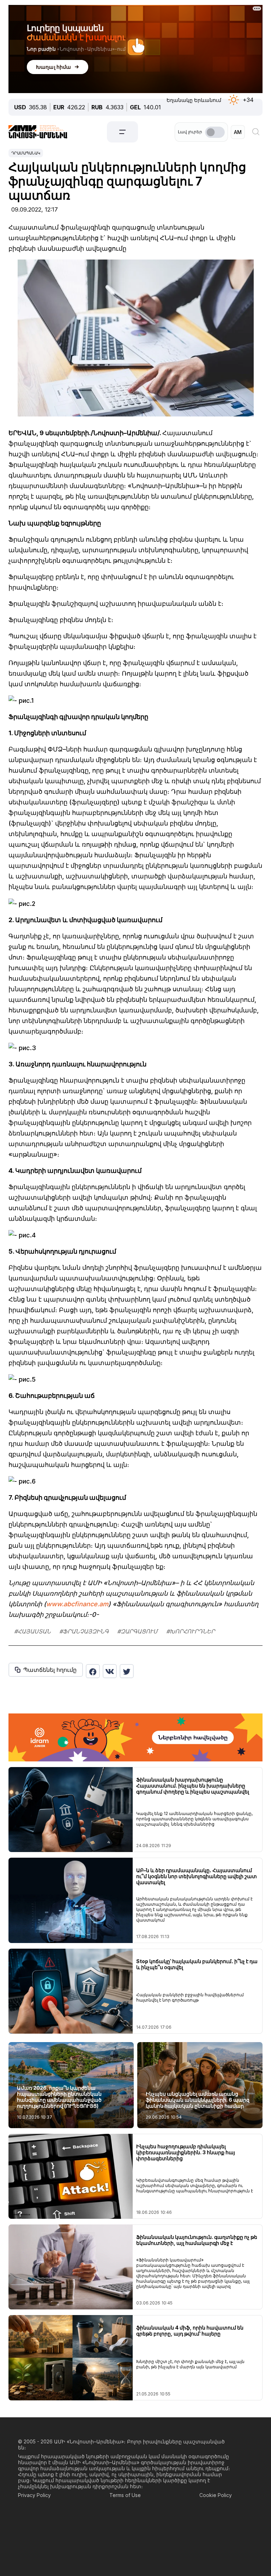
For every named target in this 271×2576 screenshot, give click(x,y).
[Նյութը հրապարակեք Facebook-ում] (93, 1671)
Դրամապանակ (26, 153)
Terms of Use (125, 2495)
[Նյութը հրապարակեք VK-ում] (110, 1671)
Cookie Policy (216, 2495)
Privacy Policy (34, 2495)
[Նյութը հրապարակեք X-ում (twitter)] (127, 1671)
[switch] (215, 132)
